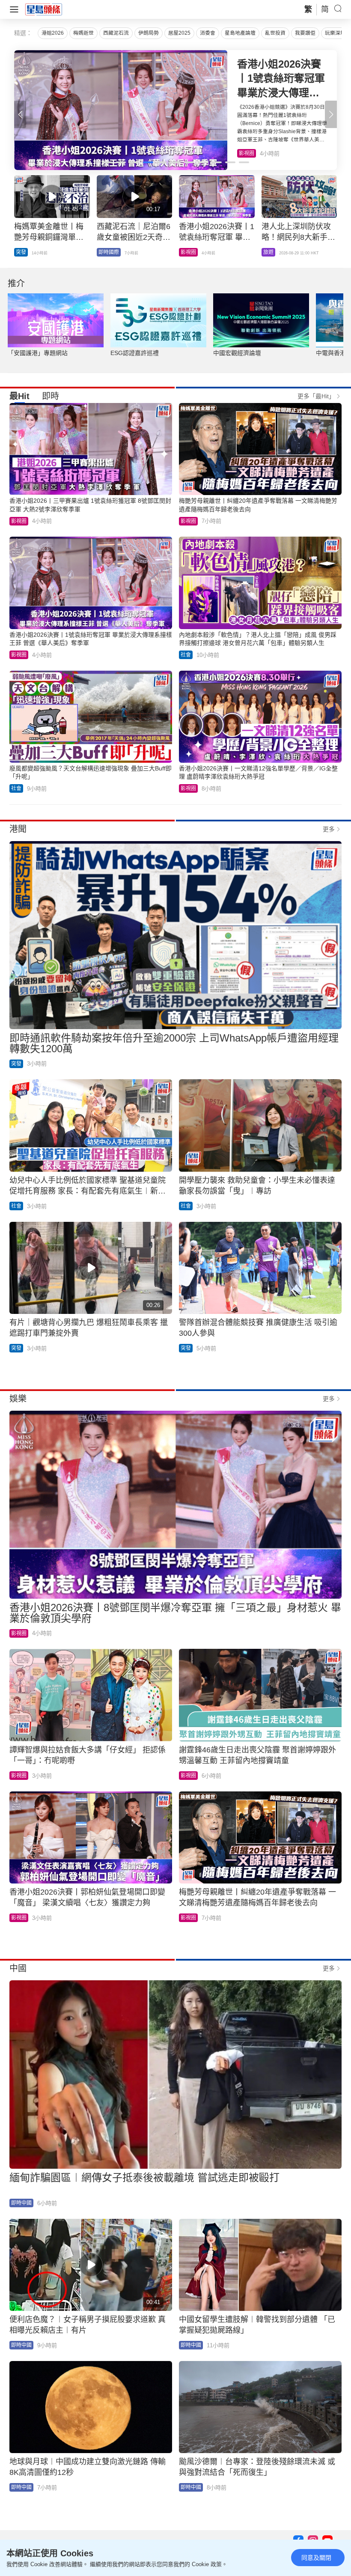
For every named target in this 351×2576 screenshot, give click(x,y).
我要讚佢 (305, 33)
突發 (21, 252)
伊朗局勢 (149, 33)
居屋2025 (179, 33)
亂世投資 (275, 33)
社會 (186, 655)
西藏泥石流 (116, 33)
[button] (331, 114)
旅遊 (244, 153)
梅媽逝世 (83, 33)
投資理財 (109, 252)
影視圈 (19, 521)
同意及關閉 (316, 2558)
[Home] (44, 9)
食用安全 (191, 252)
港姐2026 (53, 33)
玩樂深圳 (335, 33)
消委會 (208, 33)
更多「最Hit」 (316, 396)
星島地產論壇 (240, 33)
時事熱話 (274, 252)
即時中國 (21, 2203)
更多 (329, 829)
